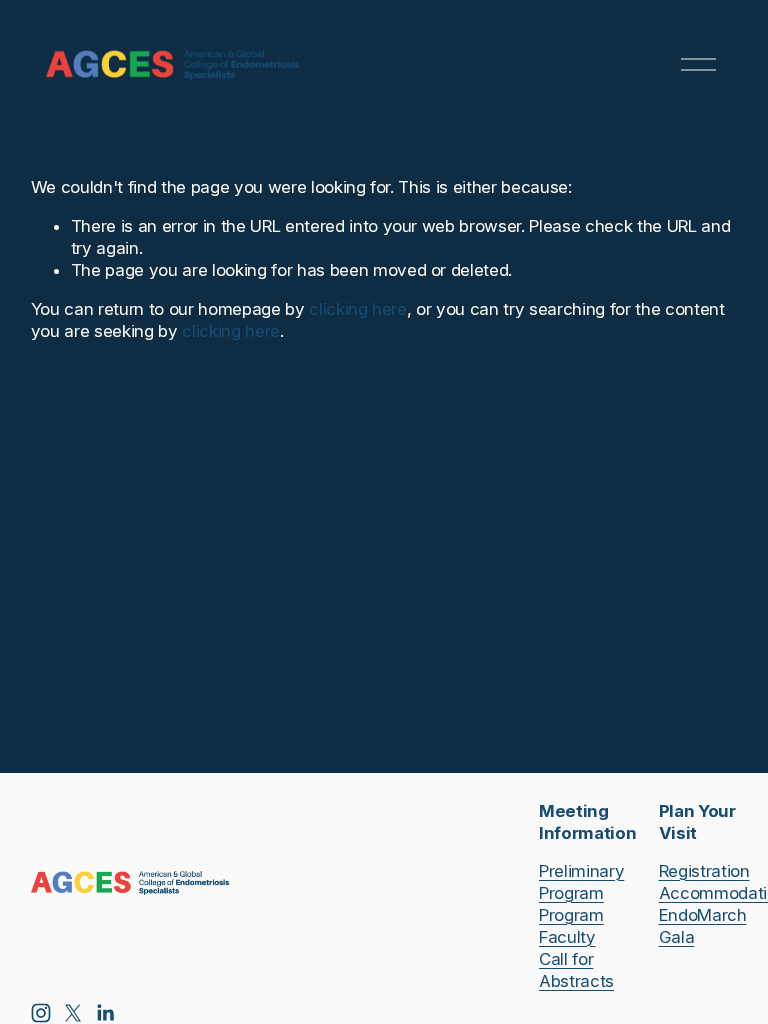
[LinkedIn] (105, 1013)
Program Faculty (571, 926)
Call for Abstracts (576, 970)
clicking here (358, 309)
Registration (704, 871)
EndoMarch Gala (703, 926)
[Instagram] (41, 1013)
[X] (73, 1013)
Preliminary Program (581, 882)
